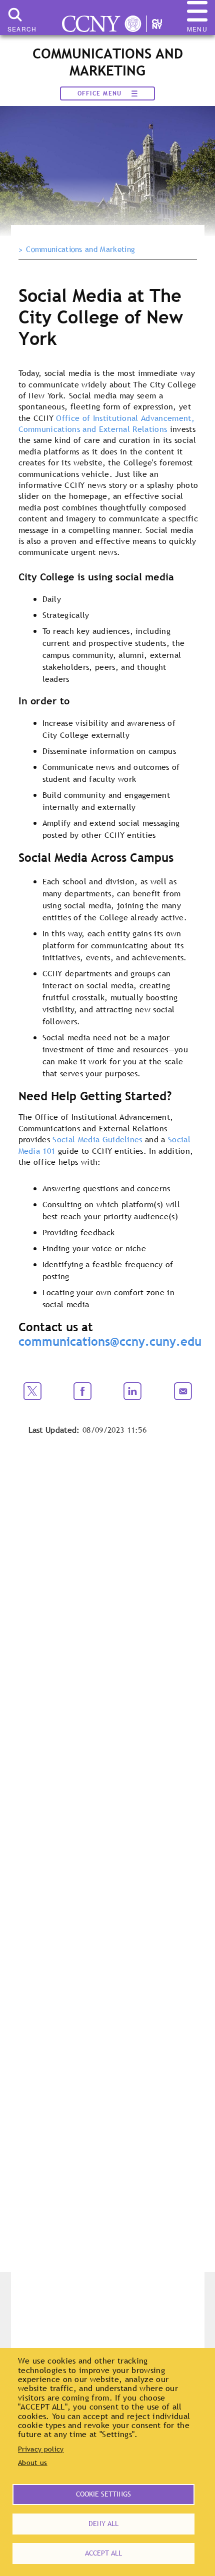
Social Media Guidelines (97, 1139)
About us (33, 2463)
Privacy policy (41, 2449)
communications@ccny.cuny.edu (110, 1341)
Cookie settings (103, 2494)
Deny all (103, 2524)
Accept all (103, 2553)
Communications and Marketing (80, 249)
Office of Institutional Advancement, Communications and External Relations (106, 423)
